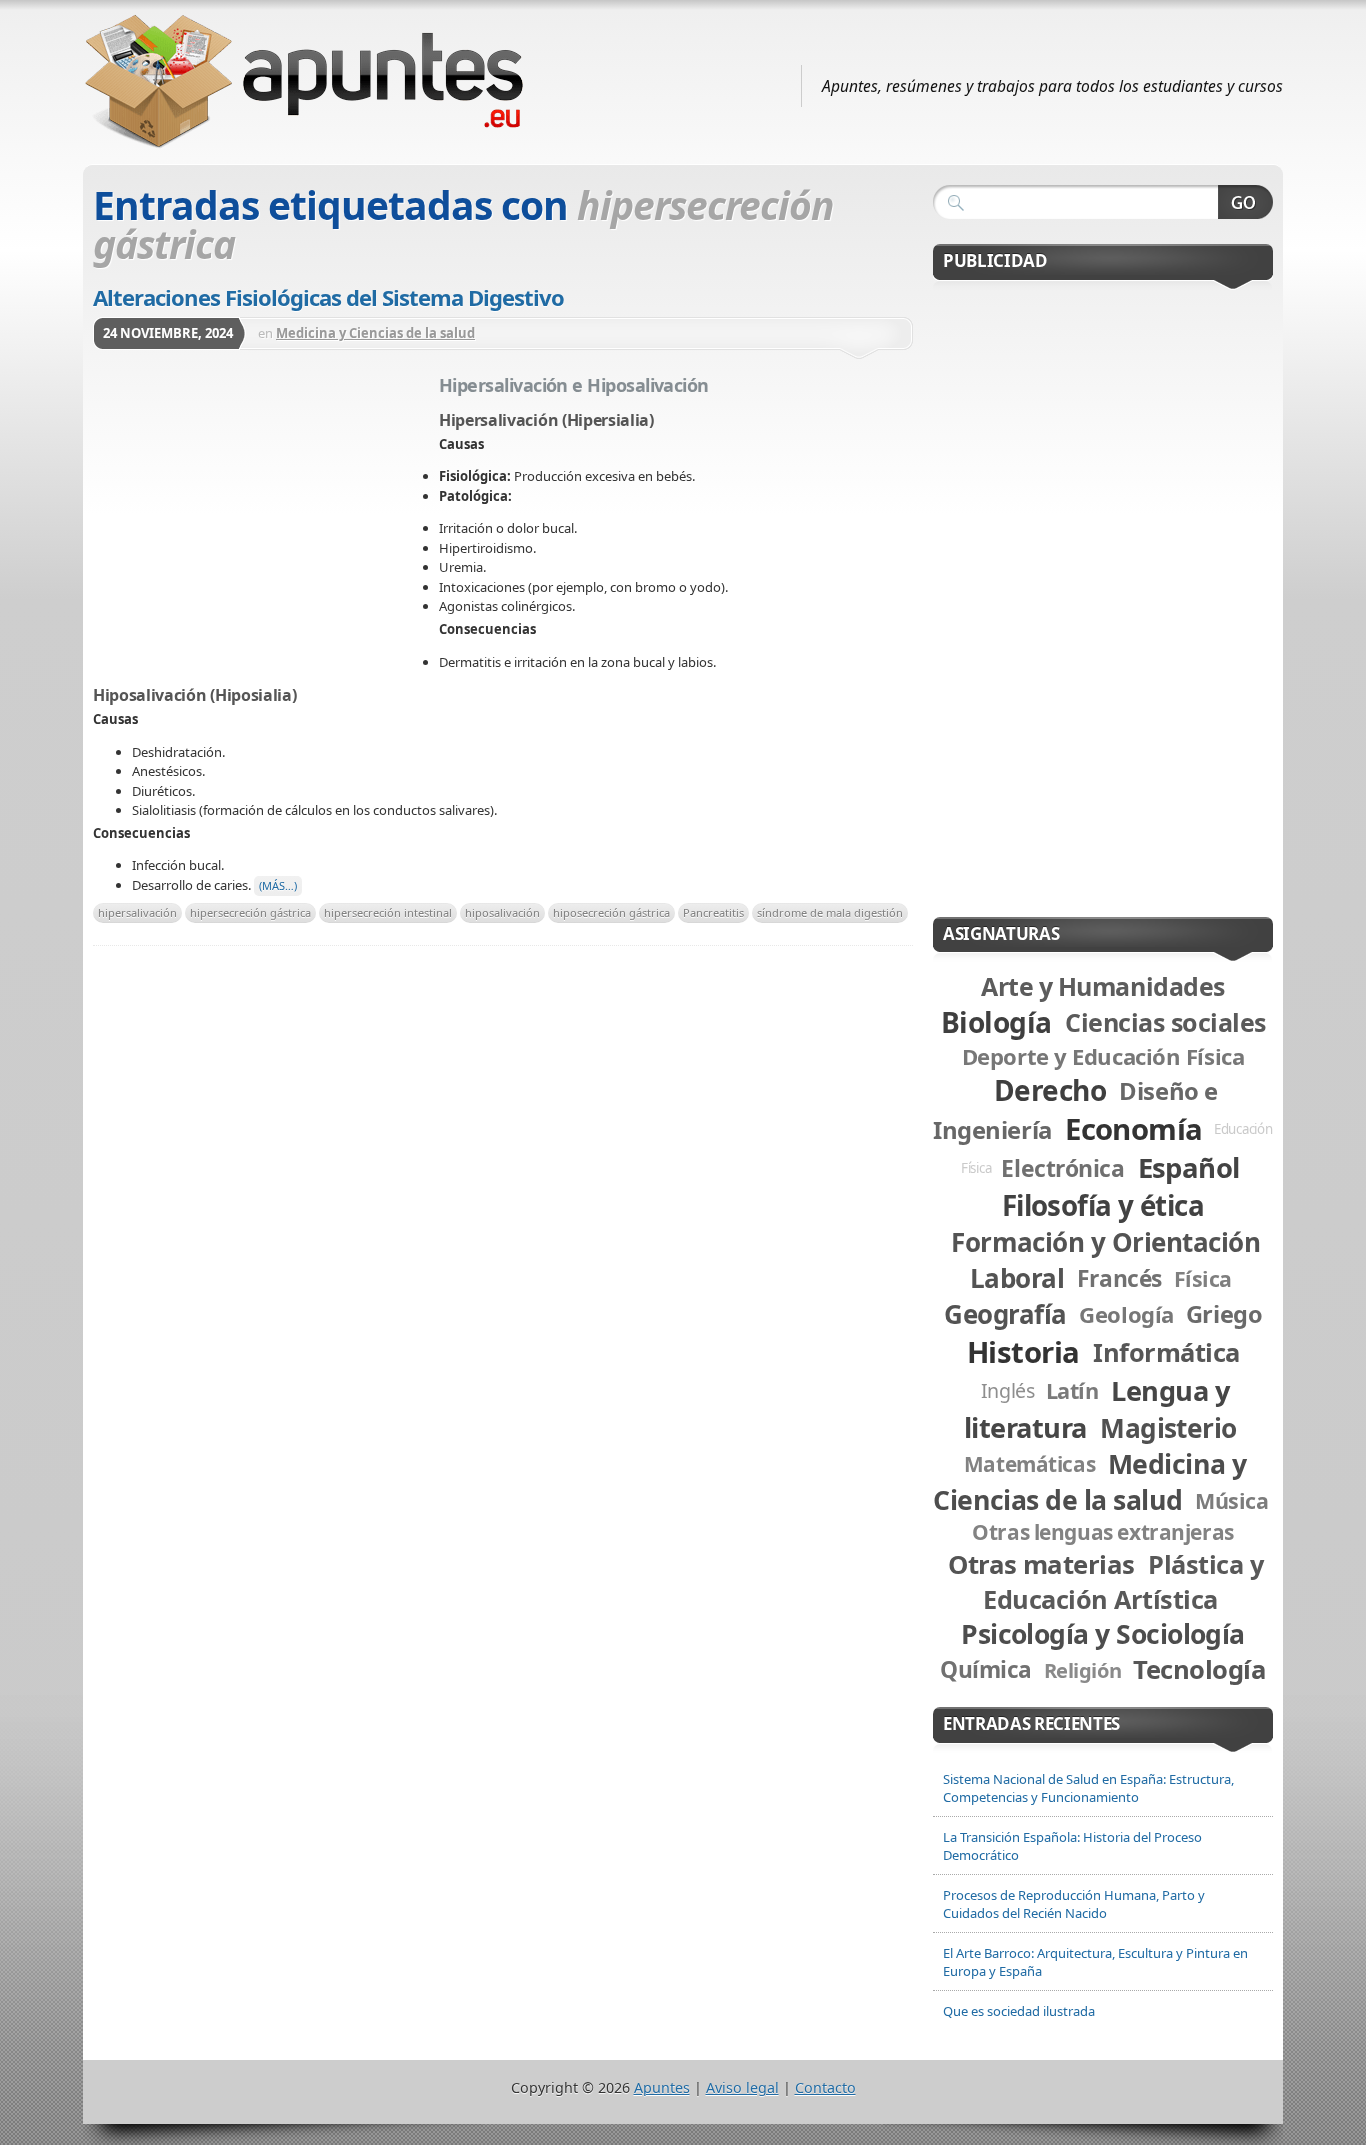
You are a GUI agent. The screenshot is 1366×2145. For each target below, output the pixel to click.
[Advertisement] (266, 518)
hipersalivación (137, 912)
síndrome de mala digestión (830, 912)
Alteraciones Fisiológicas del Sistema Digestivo (328, 297)
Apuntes (662, 2087)
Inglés (1008, 1390)
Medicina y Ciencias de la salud (375, 333)
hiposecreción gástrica (611, 912)
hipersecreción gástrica (250, 912)
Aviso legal (742, 2087)
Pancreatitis (713, 912)
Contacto (825, 2087)
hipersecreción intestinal (388, 912)
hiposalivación (502, 912)
